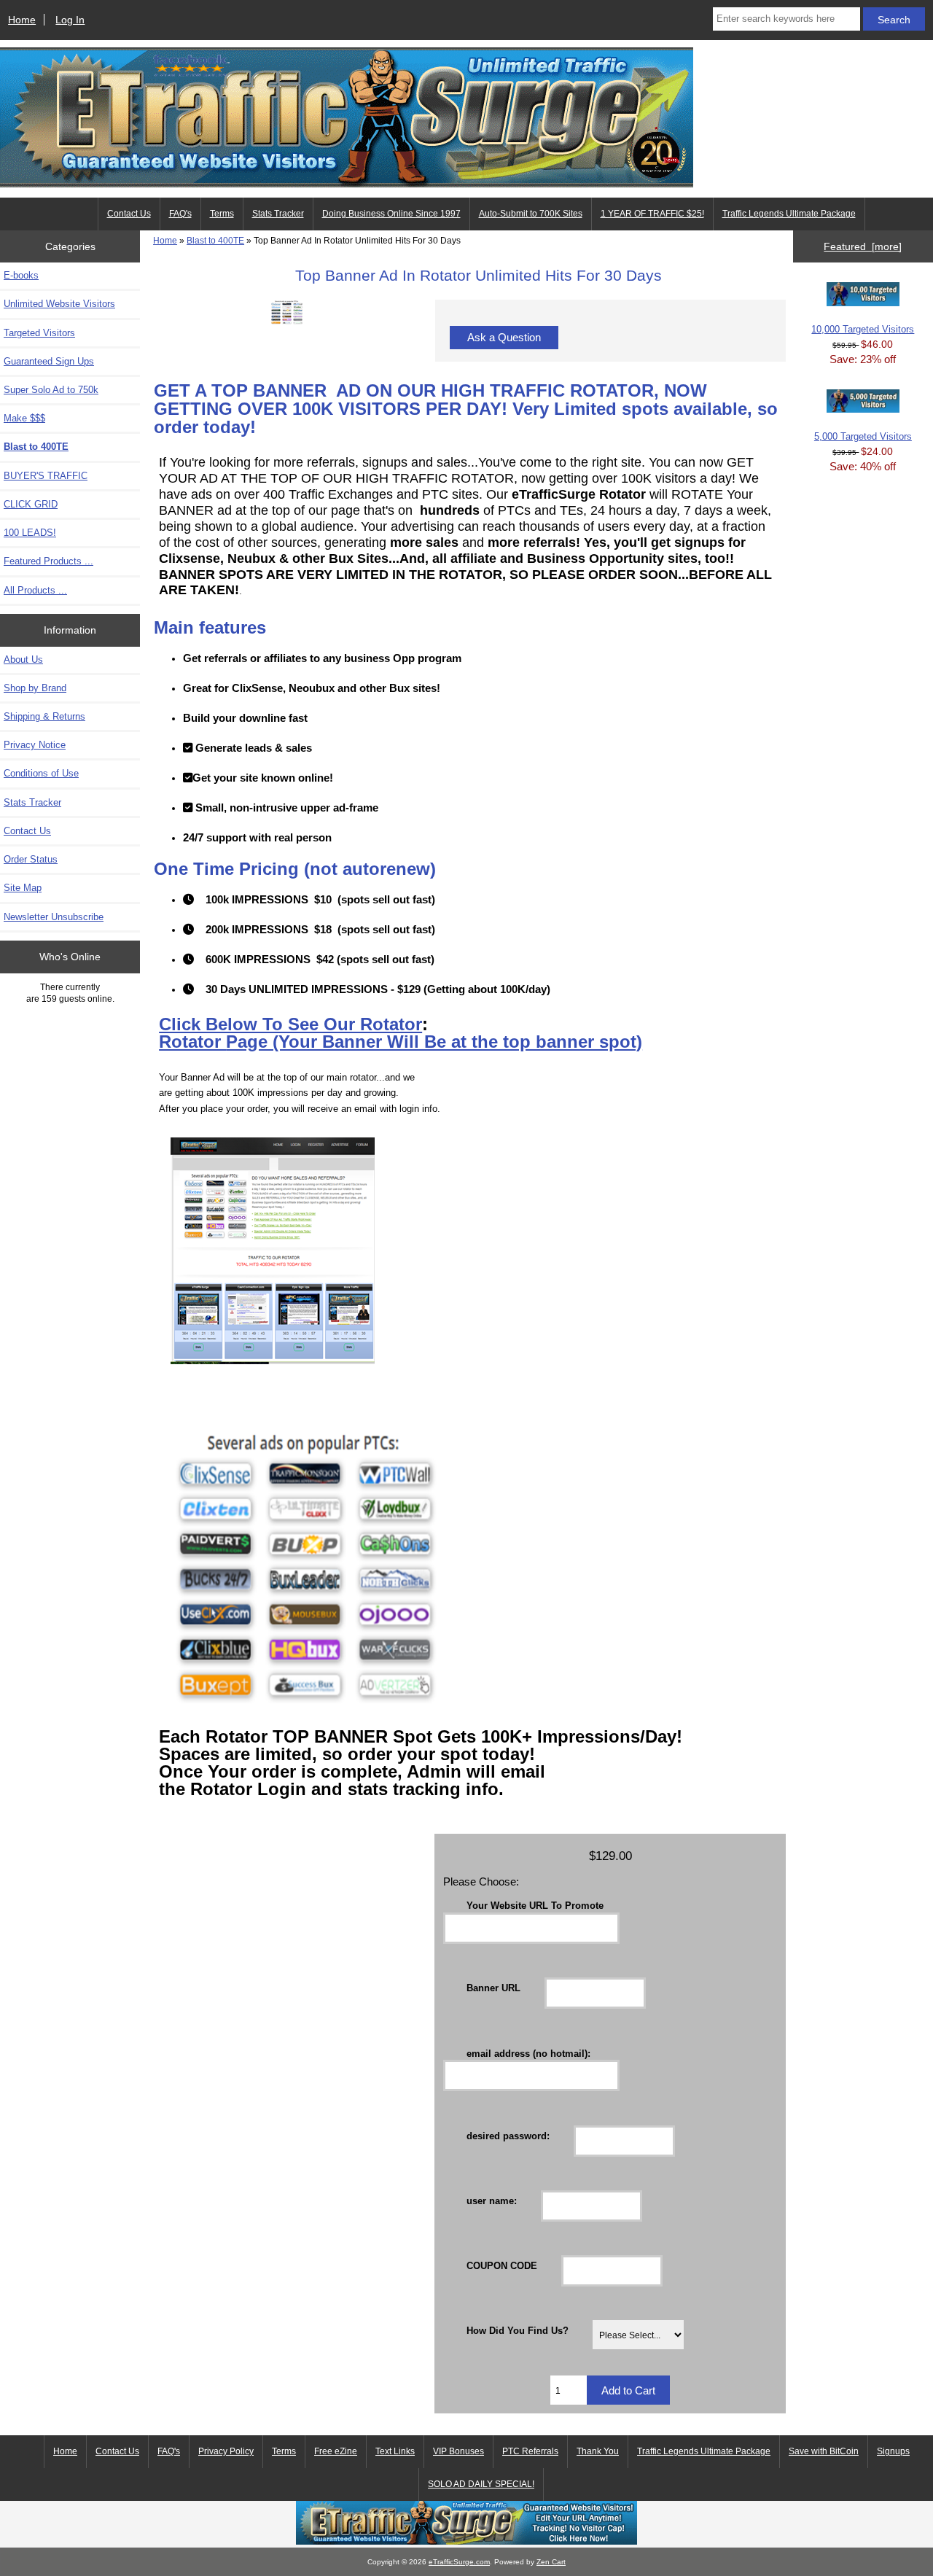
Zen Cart (551, 2562)
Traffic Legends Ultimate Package (789, 214)
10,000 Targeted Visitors (863, 329)
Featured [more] (863, 246)
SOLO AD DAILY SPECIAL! (481, 2484)
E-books (21, 275)
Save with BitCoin (824, 2451)
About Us (23, 659)
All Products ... (35, 590)
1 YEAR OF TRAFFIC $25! (652, 214)
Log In (70, 20)
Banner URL (493, 1988)
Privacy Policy (226, 2451)
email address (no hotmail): (528, 2053)
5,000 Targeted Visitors (863, 436)
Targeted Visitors (39, 333)
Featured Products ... (48, 561)
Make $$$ (24, 418)
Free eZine (336, 2451)
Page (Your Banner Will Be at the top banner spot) (434, 1042)
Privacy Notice (35, 745)
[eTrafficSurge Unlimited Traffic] (466, 2541)
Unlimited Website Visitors (59, 304)
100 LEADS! (30, 533)
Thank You (598, 2451)
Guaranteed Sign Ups (49, 361)
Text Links (395, 2451)
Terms (222, 214)
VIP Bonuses (458, 2451)
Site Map (23, 888)
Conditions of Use (41, 773)
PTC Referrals (530, 2451)
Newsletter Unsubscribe (54, 917)
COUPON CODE (502, 2266)
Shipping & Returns (44, 716)
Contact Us (129, 214)
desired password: (508, 2135)
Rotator (192, 1042)
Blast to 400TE (215, 240)
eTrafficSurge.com (459, 2562)
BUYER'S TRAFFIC (46, 476)
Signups (893, 2451)
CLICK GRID (31, 504)
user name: (492, 2200)
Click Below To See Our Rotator (290, 1024)
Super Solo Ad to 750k (51, 390)
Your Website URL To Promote (535, 1906)
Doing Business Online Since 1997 (391, 214)
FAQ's (180, 214)
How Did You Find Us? (518, 2331)
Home (22, 20)
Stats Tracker (278, 214)
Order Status (31, 859)
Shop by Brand (35, 688)
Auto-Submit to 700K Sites (531, 214)
